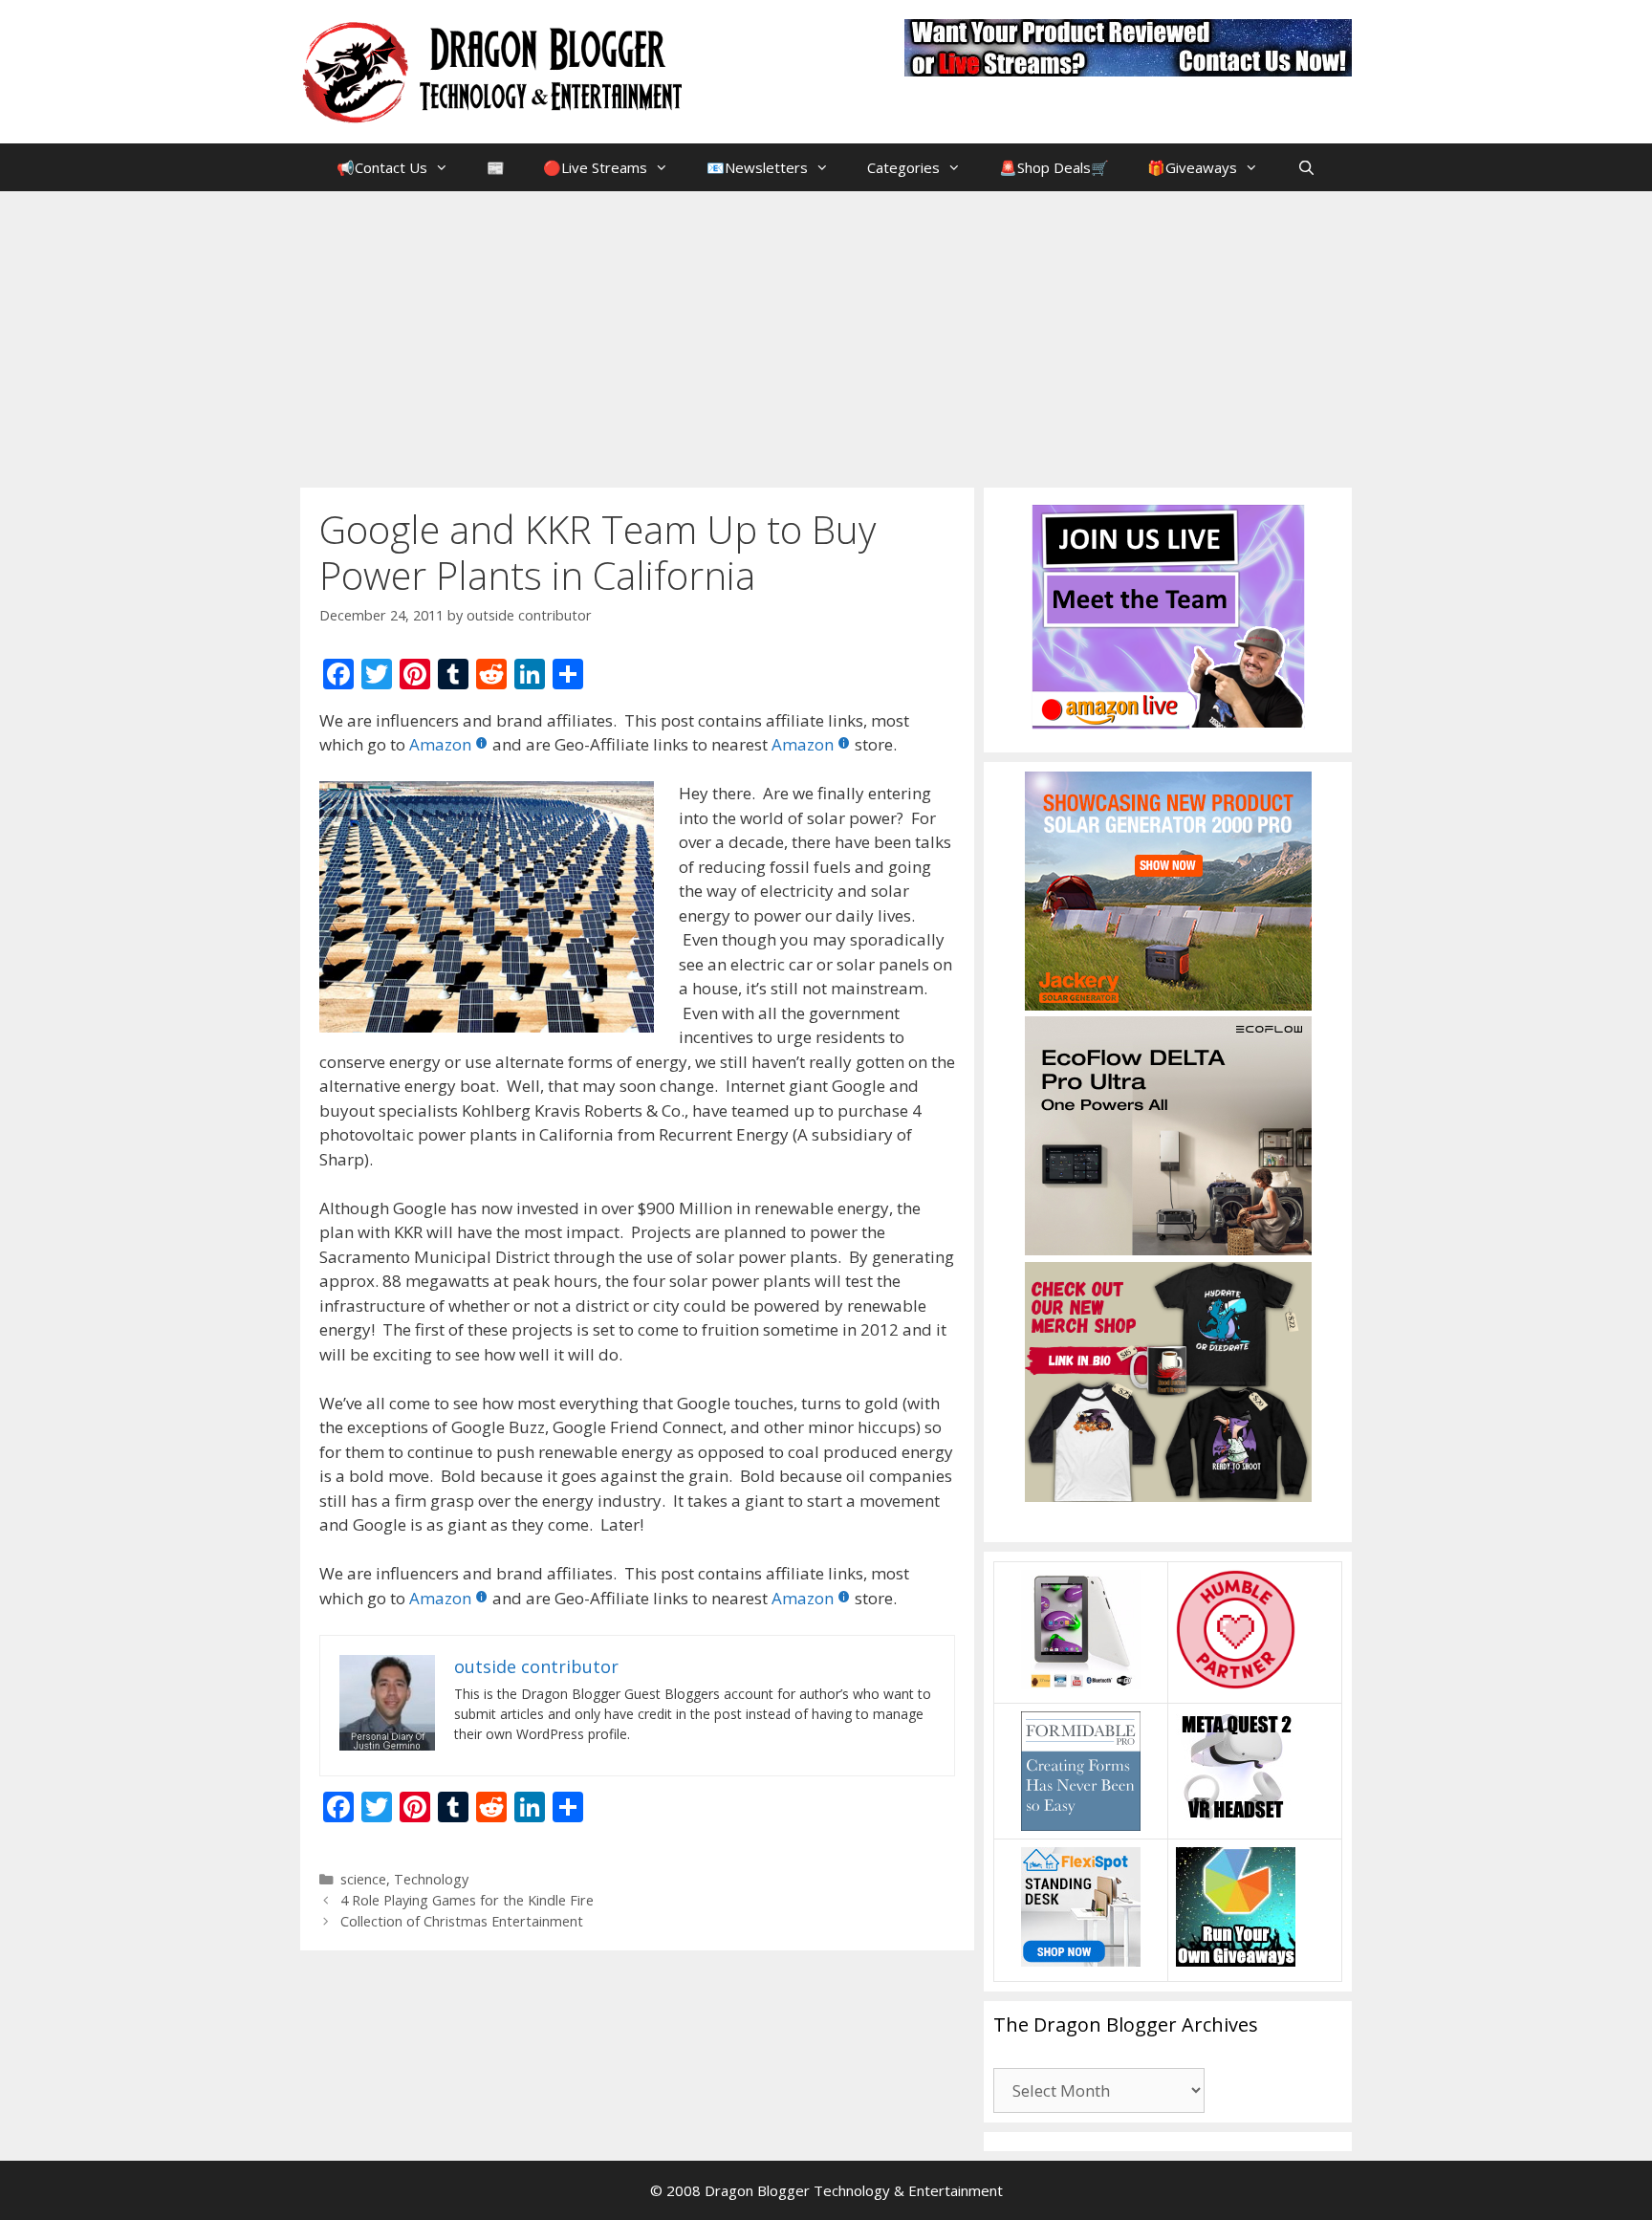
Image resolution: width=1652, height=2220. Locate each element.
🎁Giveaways (1192, 167)
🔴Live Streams (595, 167)
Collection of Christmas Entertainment (462, 1921)
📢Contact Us (382, 167)
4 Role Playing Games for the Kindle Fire (467, 1900)
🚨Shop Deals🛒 (1054, 167)
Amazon (440, 744)
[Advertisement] (826, 335)
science (363, 1879)
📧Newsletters (757, 167)
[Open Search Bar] (1305, 167)
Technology (431, 1879)
